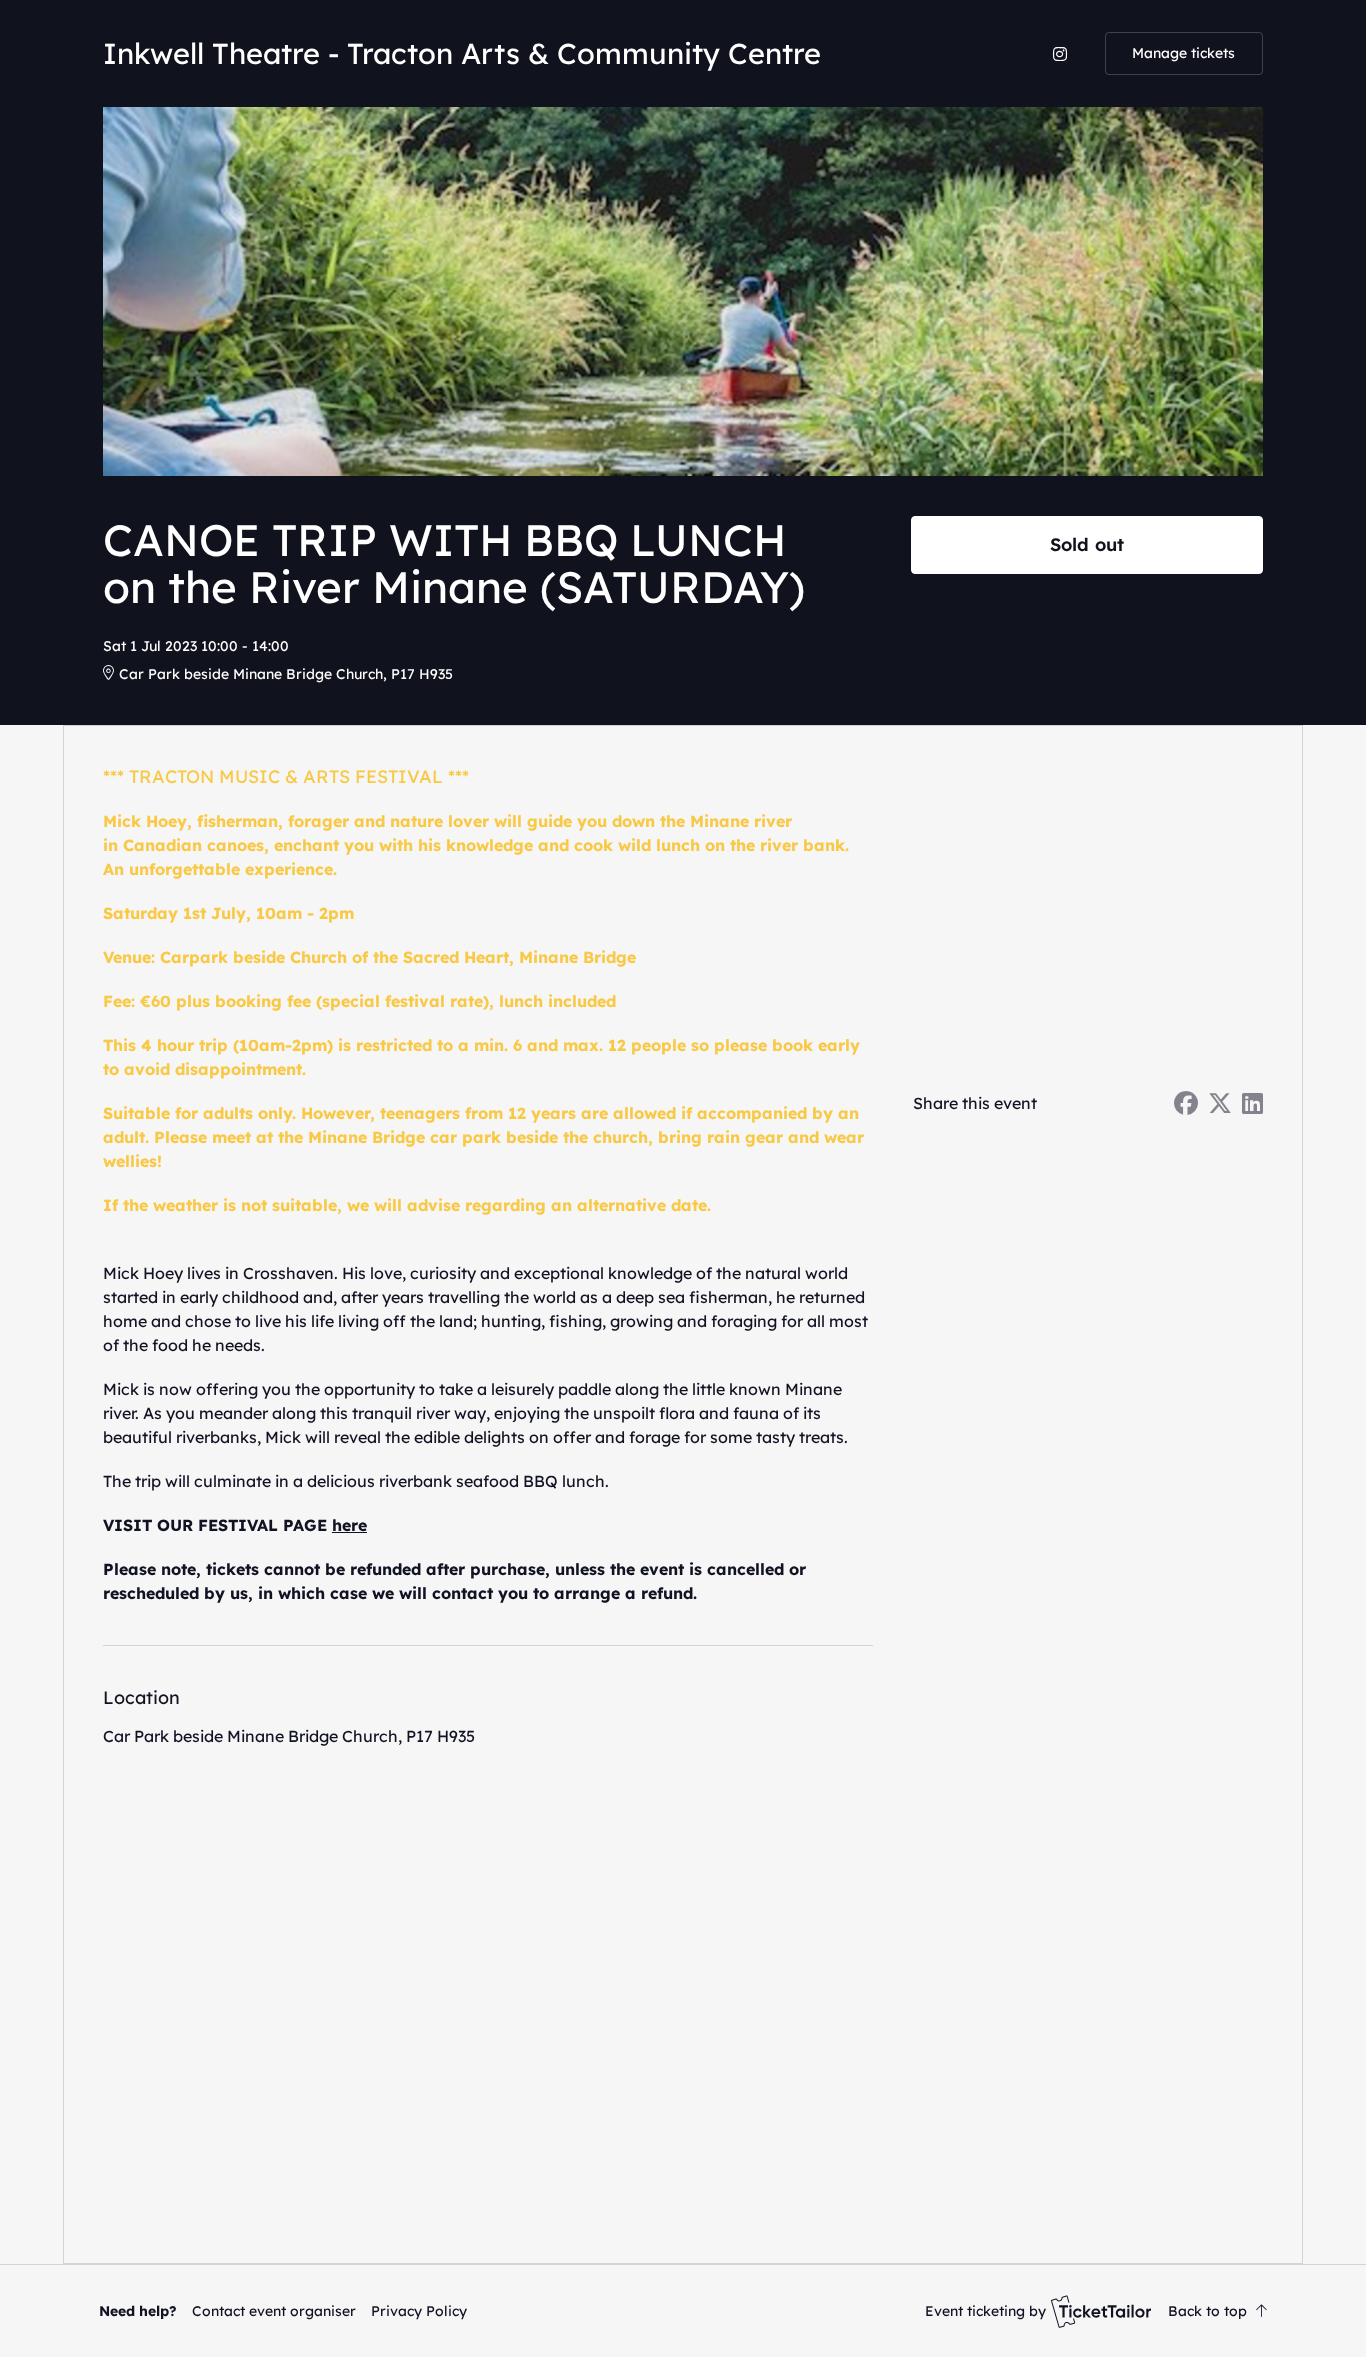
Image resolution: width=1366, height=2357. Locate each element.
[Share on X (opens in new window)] (1220, 1103)
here (349, 1525)
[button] (274, 2311)
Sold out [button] (1087, 544)
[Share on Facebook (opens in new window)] (1186, 1103)
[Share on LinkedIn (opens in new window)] (1252, 1103)
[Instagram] (1060, 54)
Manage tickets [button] (1183, 53)
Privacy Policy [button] (419, 2311)
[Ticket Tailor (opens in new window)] (1101, 2311)
